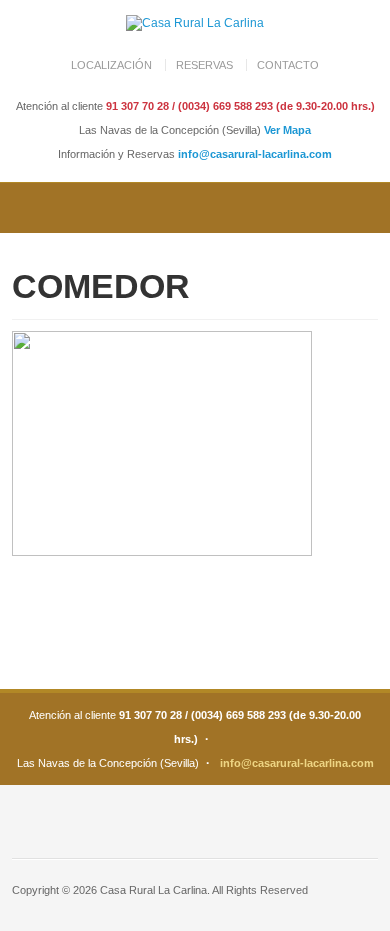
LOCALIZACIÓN (111, 65)
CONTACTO (288, 65)
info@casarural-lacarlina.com (255, 154)
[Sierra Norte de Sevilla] (195, 23)
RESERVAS (204, 65)
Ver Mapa (287, 130)
